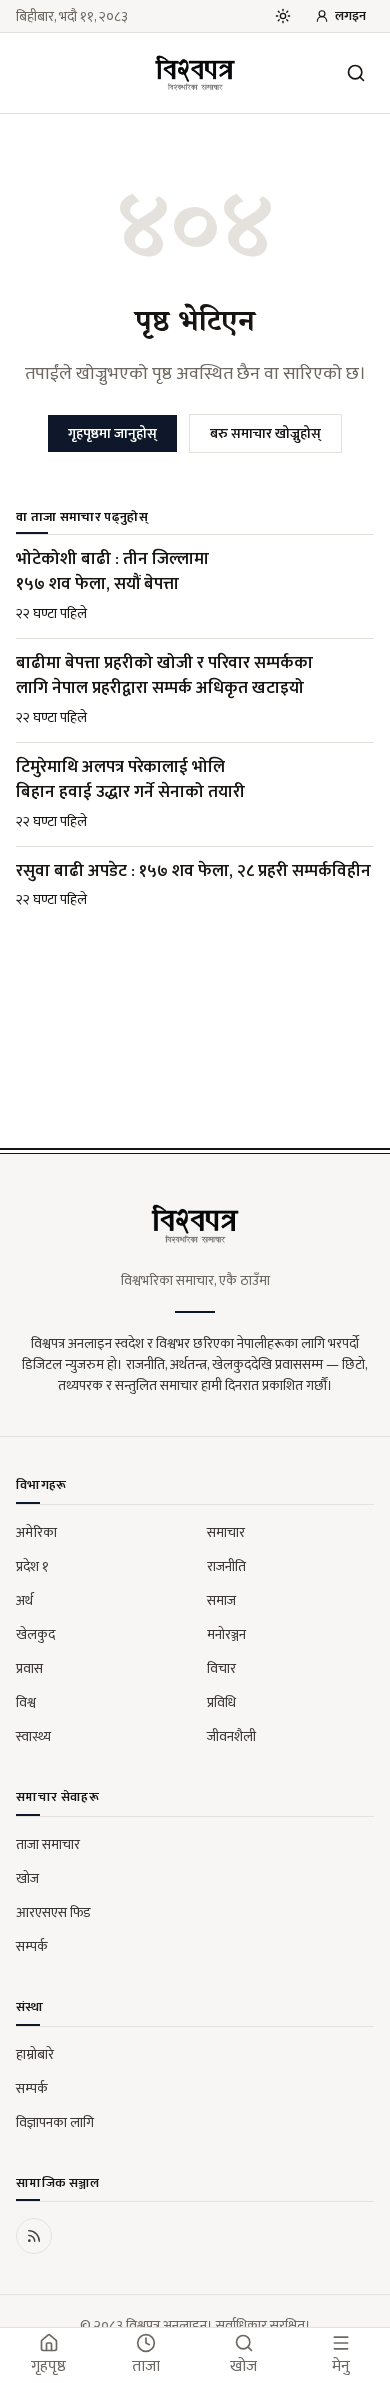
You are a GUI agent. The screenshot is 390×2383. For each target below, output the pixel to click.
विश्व (26, 1702)
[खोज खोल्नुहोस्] (356, 73)
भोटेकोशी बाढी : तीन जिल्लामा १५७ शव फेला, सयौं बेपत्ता (112, 572)
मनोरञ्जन (226, 1634)
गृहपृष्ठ (48, 2366)
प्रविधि (221, 1702)
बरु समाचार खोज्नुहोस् (265, 433)
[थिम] (283, 16)
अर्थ (24, 1600)
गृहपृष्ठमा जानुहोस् (112, 433)
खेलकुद (35, 1634)
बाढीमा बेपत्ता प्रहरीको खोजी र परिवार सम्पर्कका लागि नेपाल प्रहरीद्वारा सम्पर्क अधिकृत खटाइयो (164, 676)
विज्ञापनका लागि (55, 2122)
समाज (221, 1600)
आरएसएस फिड (53, 1912)
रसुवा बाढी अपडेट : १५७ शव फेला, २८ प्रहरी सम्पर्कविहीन (193, 871)
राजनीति (226, 1566)
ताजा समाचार (48, 1844)
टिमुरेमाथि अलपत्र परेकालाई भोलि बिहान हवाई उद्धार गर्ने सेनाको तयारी (130, 780)
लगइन (350, 16)
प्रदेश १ (32, 1566)
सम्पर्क (32, 1946)
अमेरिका (36, 1532)
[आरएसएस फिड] (34, 2236)
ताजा (146, 2366)
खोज (27, 1878)
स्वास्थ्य (33, 1736)
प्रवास (29, 1668)
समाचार (226, 1532)
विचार (221, 1668)
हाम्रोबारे (35, 2054)
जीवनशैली (231, 1736)
